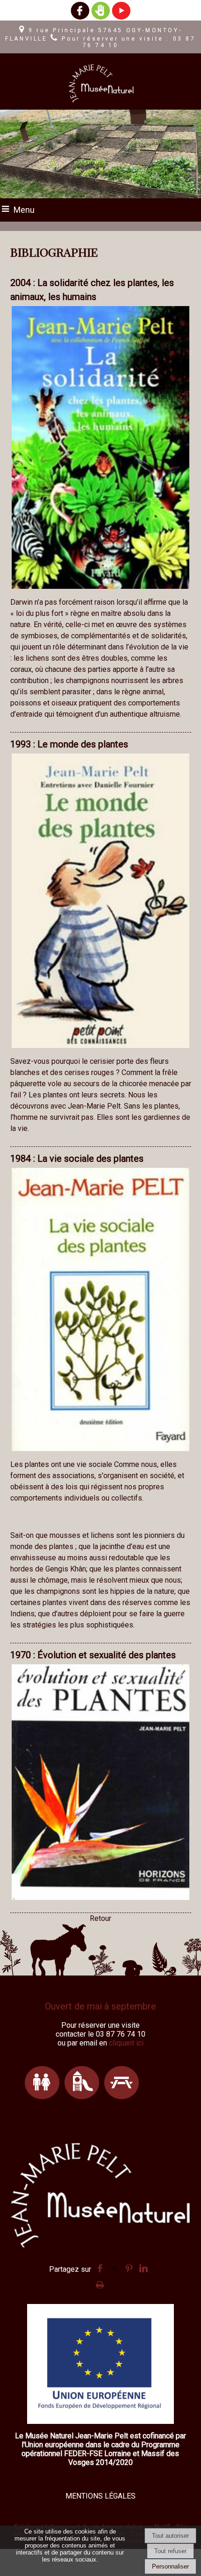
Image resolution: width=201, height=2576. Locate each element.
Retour (100, 1918)
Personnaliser (170, 2566)
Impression (100, 2282)
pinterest (129, 2267)
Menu (24, 210)
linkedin (144, 2267)
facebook (100, 2267)
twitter (115, 2267)
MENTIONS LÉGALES (100, 2496)
